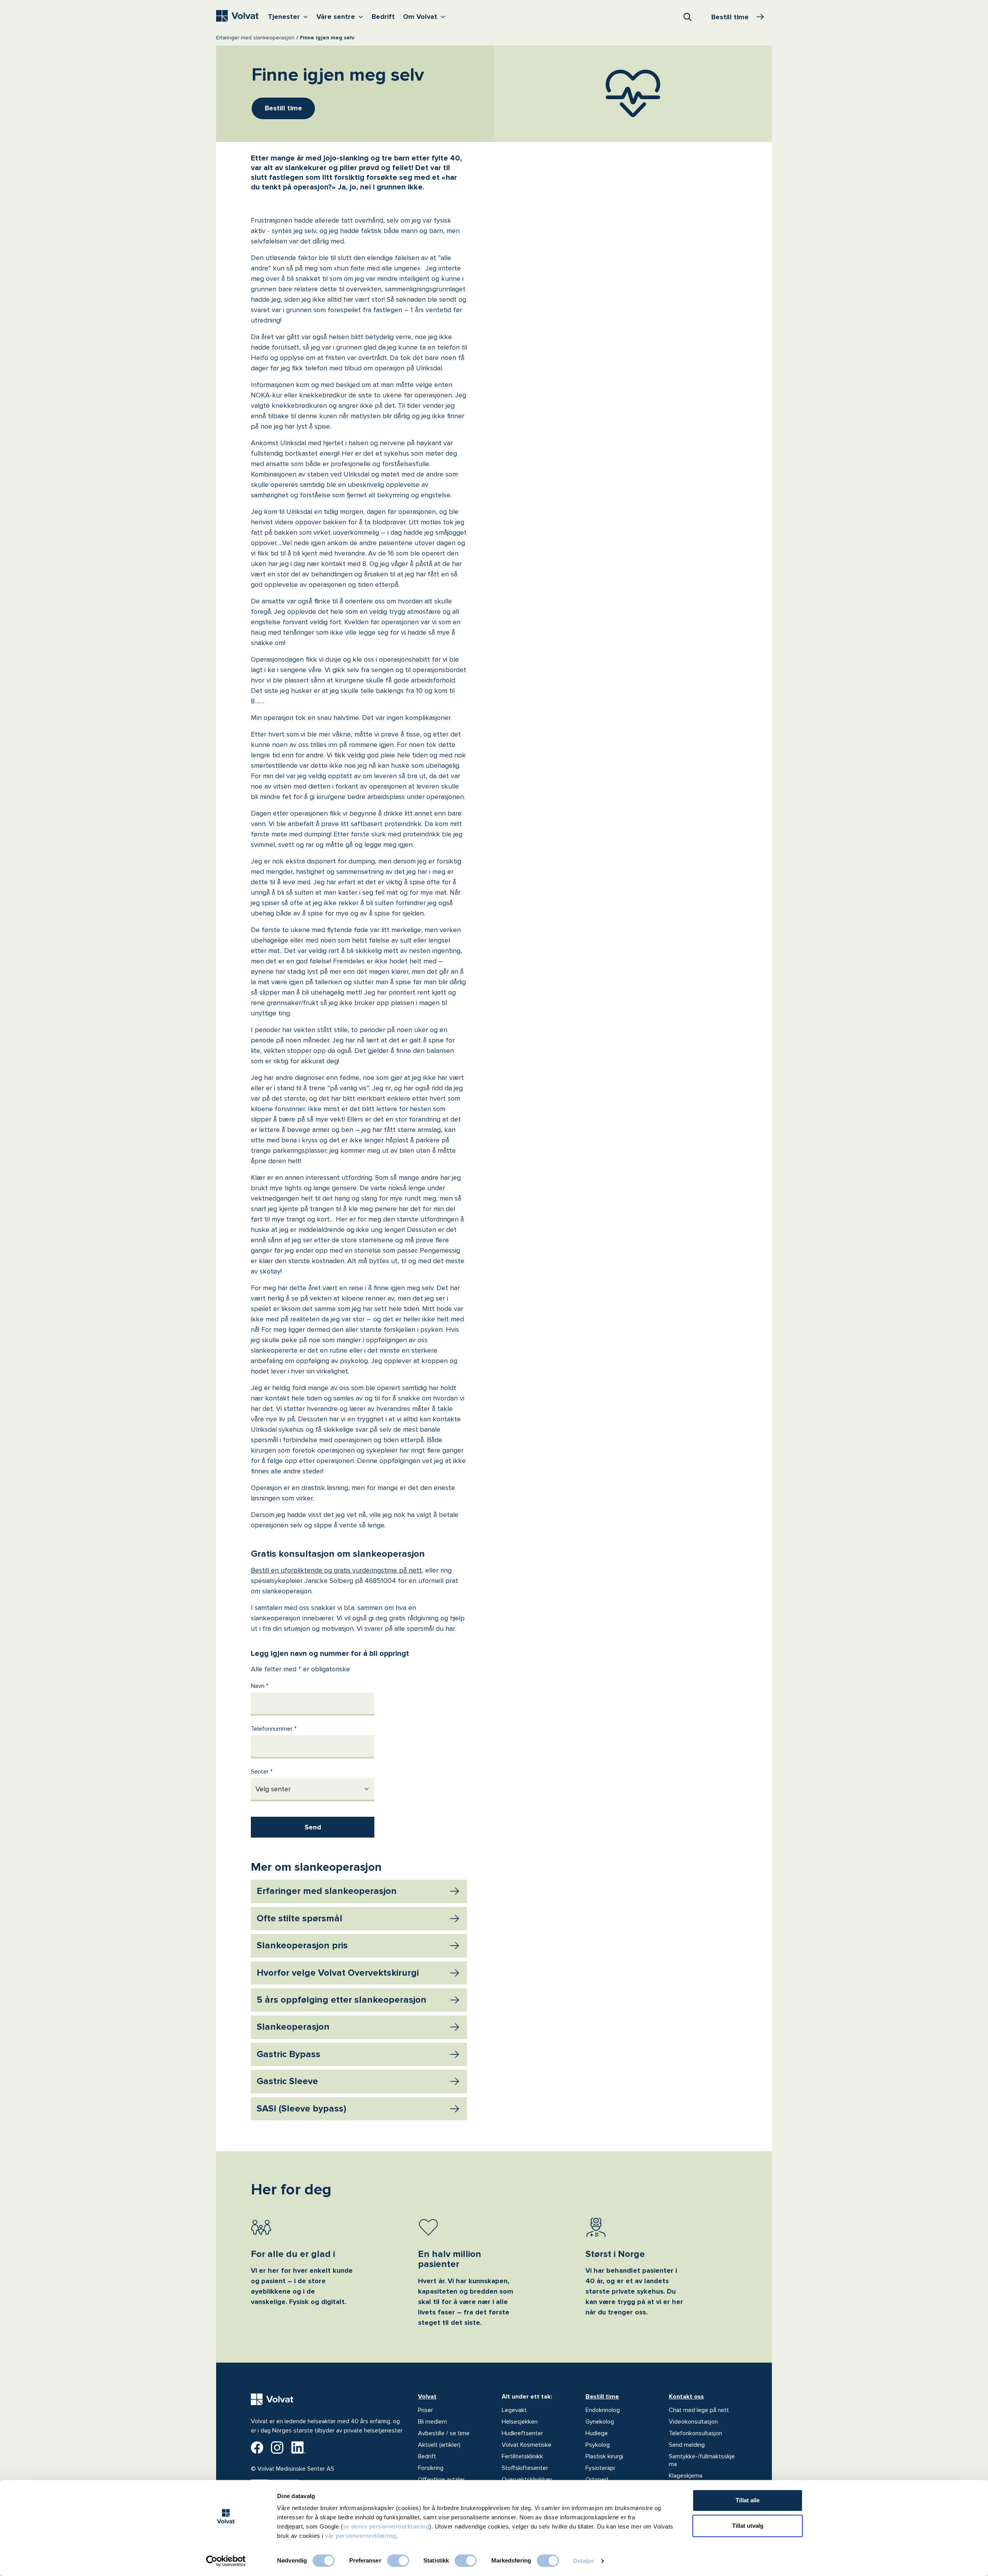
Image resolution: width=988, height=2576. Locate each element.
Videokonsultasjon (693, 2422)
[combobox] (687, 17)
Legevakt (514, 2410)
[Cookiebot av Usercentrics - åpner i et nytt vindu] (226, 2561)
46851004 (380, 1581)
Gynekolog (600, 2422)
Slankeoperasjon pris (302, 1945)
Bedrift (383, 17)
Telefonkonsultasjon (695, 2433)
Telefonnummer (272, 1729)
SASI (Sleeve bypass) (301, 2109)
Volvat (427, 2397)
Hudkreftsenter (522, 2433)
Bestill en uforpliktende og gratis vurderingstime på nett (336, 1570)
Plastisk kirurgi (604, 2456)
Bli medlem (432, 2422)
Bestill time (602, 2397)
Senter (260, 1772)
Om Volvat (426, 16)
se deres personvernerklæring (386, 2526)
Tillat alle (748, 2500)
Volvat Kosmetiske (527, 2445)
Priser (425, 2410)
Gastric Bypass (288, 2054)
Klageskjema (686, 2476)
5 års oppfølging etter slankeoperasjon (342, 2000)
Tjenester (290, 16)
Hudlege (597, 2433)
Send (313, 1827)
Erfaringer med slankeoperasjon (255, 38)
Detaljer (584, 2561)
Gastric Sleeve (287, 2081)
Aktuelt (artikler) (439, 2445)
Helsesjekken (520, 2422)
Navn (258, 1686)
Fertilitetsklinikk (522, 2456)
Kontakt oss (686, 2397)
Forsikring (431, 2468)
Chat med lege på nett (699, 2410)
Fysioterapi (600, 2468)
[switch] (398, 2561)
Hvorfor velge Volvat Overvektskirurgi (338, 1973)
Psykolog (598, 2445)
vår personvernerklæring (361, 2536)
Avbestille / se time (444, 2433)
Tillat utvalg (748, 2526)
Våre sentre (342, 16)
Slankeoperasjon (293, 2027)
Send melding (687, 2445)
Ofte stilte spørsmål (299, 1918)
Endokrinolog (603, 2410)
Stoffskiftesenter (525, 2468)
